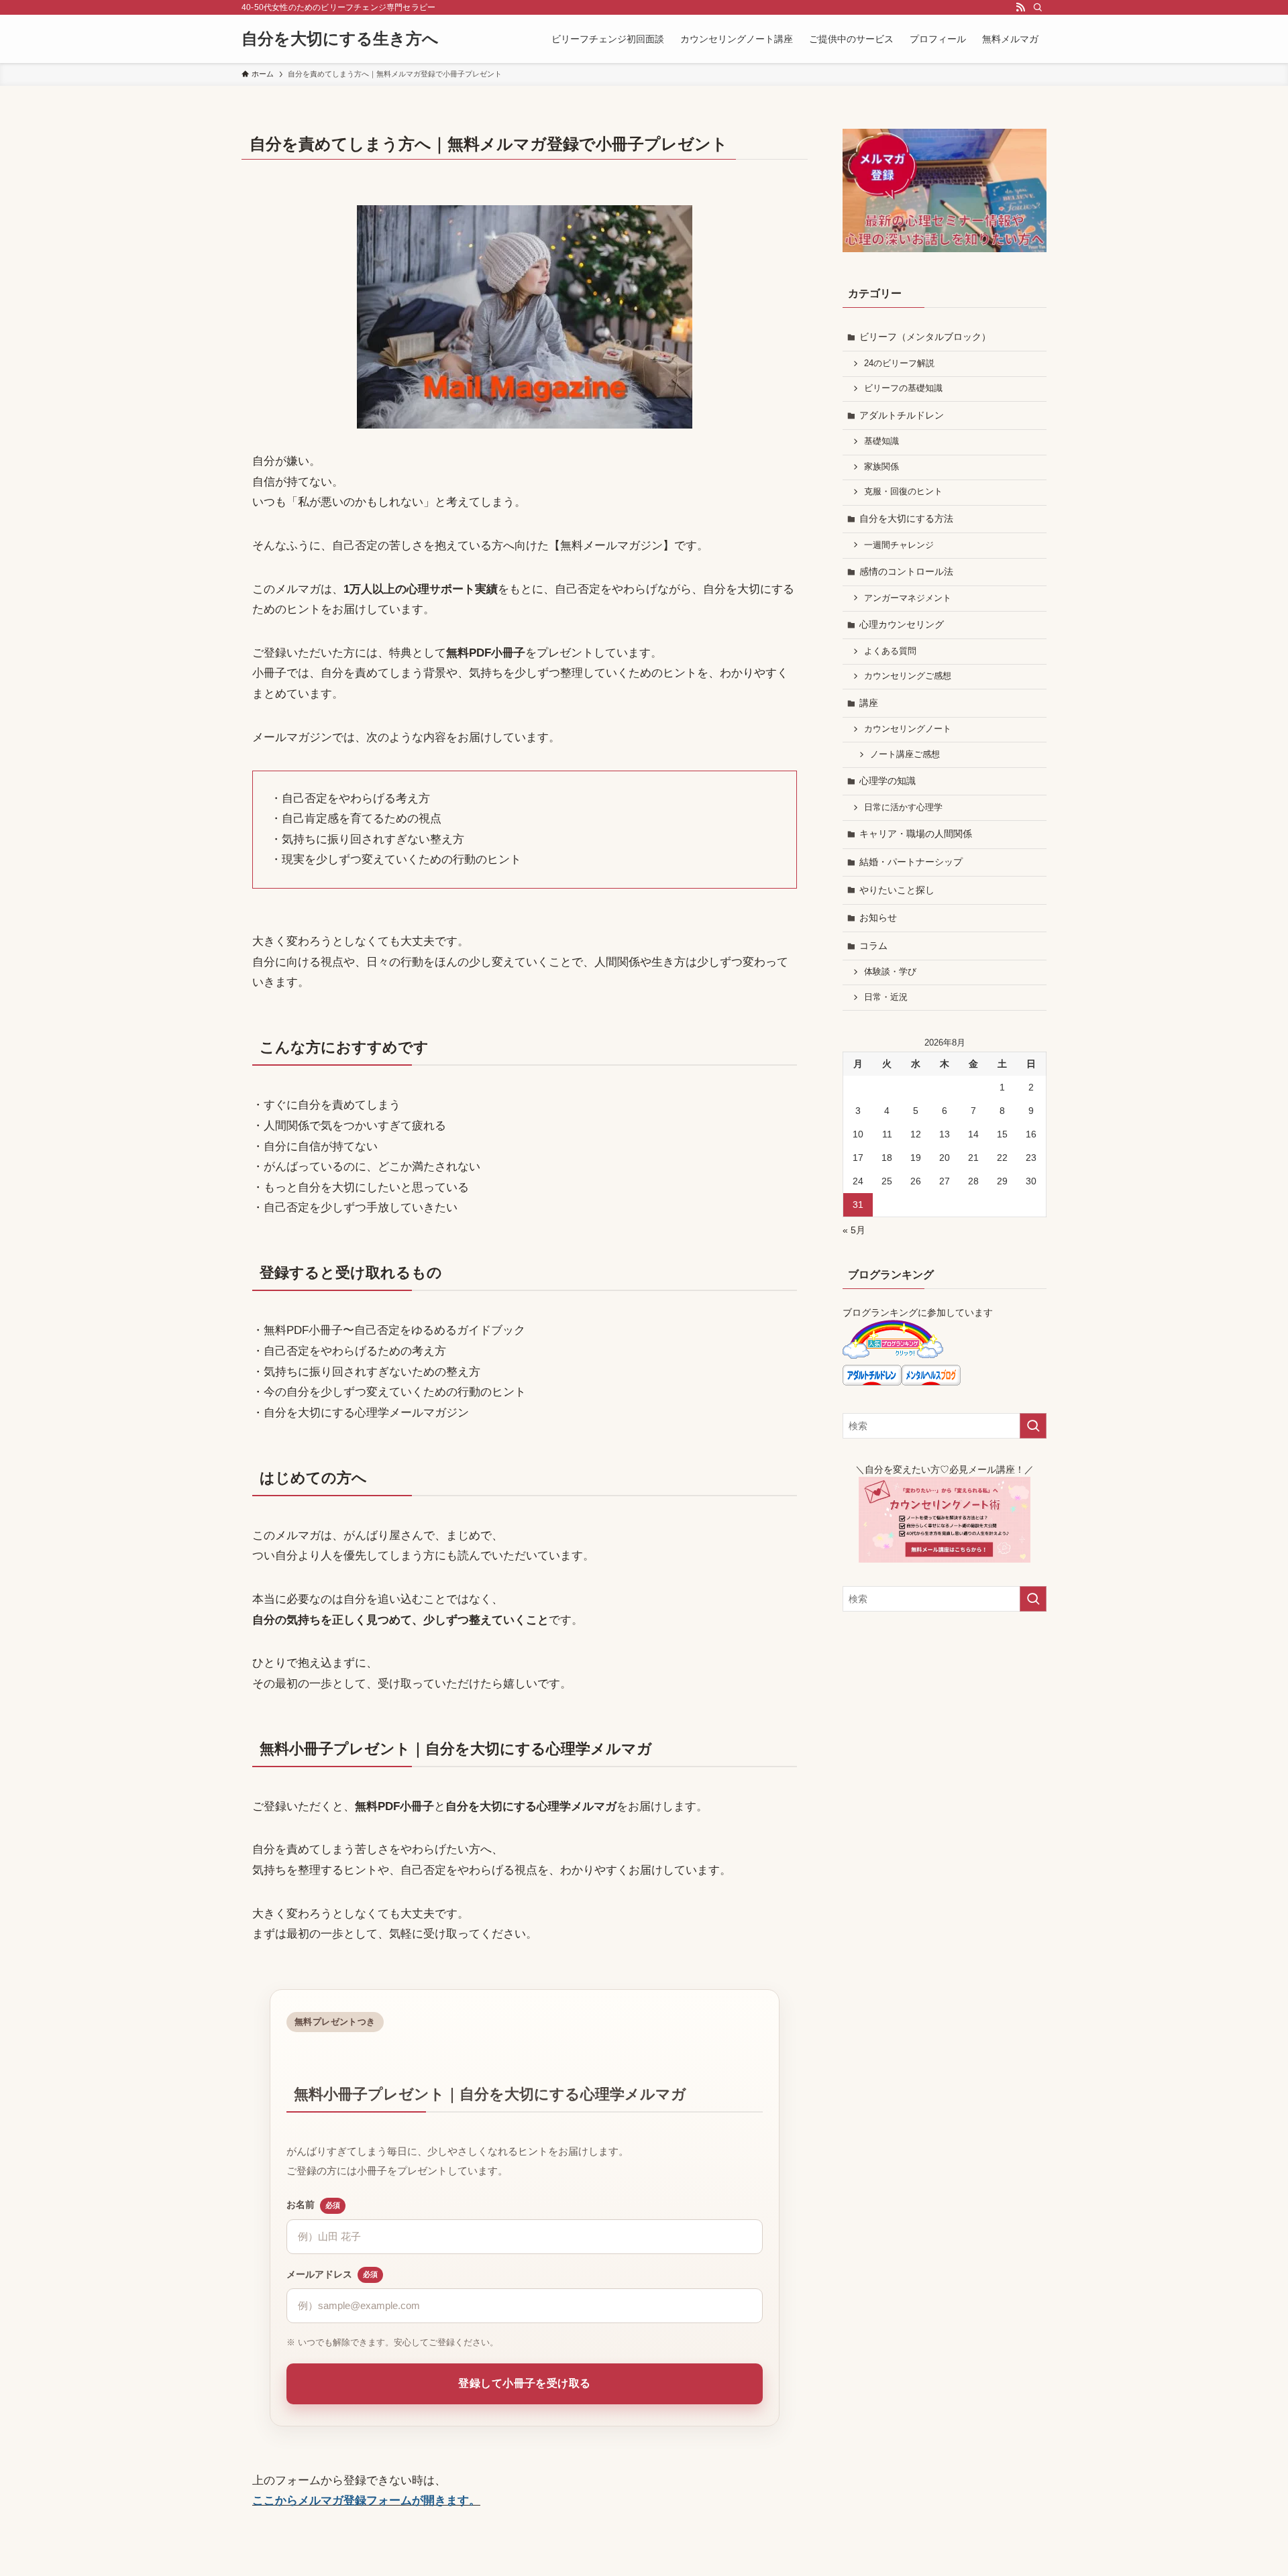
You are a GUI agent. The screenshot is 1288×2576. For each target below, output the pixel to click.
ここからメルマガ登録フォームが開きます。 (366, 2501)
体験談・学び (890, 972)
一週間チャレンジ (899, 545)
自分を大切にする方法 (906, 518)
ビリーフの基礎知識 (903, 388)
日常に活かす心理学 (903, 807)
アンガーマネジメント (908, 598)
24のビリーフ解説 (899, 363)
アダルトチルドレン (902, 415)
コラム (873, 946)
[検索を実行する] (1033, 1426)
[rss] (1020, 7)
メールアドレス (332, 2274)
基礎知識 (881, 441)
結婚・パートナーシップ (911, 862)
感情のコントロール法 (906, 571)
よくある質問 (890, 651)
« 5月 (854, 1230)
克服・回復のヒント (903, 492)
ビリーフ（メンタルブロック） (925, 337)
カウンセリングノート (908, 729)
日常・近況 (886, 997)
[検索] (1038, 7)
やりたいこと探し (897, 890)
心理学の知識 (888, 781)
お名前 (313, 2204)
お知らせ (878, 917)
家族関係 (881, 467)
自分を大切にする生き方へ (340, 39)
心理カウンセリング (902, 624)
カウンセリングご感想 (908, 676)
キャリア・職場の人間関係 (916, 834)
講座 (869, 703)
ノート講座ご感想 (905, 754)
